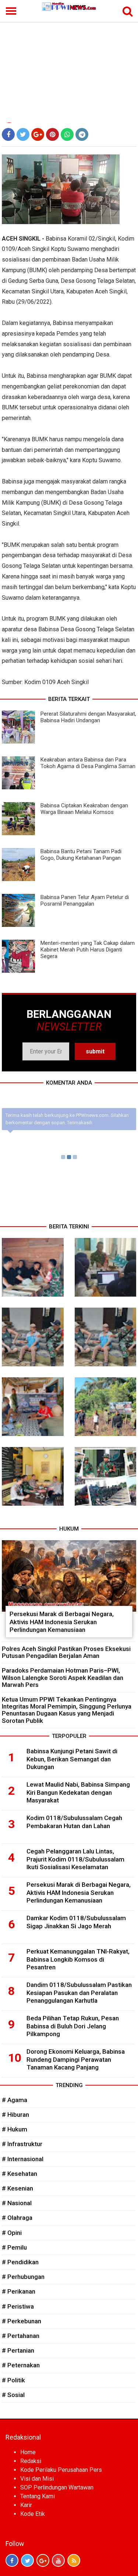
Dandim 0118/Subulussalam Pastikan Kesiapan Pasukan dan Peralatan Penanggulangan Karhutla (79, 1993)
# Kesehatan (20, 2174)
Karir (26, 2505)
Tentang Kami (38, 2496)
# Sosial (13, 2395)
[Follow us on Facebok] (12, 2560)
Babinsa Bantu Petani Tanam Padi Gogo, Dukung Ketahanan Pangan (81, 855)
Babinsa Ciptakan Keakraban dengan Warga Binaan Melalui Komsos (84, 809)
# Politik (13, 2380)
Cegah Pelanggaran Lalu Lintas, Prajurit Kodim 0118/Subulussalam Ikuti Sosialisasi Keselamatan (75, 1859)
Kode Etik (33, 2514)
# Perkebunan (22, 2321)
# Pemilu (14, 2247)
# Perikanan (19, 2291)
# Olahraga (17, 2218)
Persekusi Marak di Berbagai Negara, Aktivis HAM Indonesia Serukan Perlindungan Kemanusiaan (62, 1622)
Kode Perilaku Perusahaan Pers (61, 2470)
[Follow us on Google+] (43, 2560)
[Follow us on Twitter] (27, 2560)
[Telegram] (82, 134)
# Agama (15, 2100)
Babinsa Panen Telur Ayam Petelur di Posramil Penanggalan (85, 900)
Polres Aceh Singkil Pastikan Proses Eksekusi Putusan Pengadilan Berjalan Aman (66, 1652)
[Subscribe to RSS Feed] (74, 2560)
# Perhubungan (23, 2277)
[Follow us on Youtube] (58, 2560)
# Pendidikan (20, 2262)
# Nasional (17, 2203)
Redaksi (31, 2461)
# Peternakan (21, 2365)
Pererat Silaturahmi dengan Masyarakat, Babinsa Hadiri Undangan (88, 717)
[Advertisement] (69, 67)
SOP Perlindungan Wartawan (57, 2487)
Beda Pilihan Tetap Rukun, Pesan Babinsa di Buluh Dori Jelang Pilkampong (73, 2026)
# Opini (12, 2233)
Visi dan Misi (37, 2479)
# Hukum (15, 2129)
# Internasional (23, 2159)
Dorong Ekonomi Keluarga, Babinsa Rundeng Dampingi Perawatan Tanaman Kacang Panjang (76, 2060)
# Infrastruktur (22, 2144)
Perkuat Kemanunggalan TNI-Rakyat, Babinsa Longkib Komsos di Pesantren (78, 1959)
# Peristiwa (18, 2306)
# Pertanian (18, 2350)
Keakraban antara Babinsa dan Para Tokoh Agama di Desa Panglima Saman (88, 763)
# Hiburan (15, 2115)
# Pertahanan (21, 2336)
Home (28, 2452)
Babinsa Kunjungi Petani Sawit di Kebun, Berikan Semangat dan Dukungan (72, 1759)
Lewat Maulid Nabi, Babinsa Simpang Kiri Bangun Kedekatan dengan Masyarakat (78, 1793)
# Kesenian (17, 2188)
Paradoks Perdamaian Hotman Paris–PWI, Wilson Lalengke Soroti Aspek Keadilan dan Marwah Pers (63, 1677)
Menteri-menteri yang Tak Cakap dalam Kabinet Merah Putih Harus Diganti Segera (88, 950)
